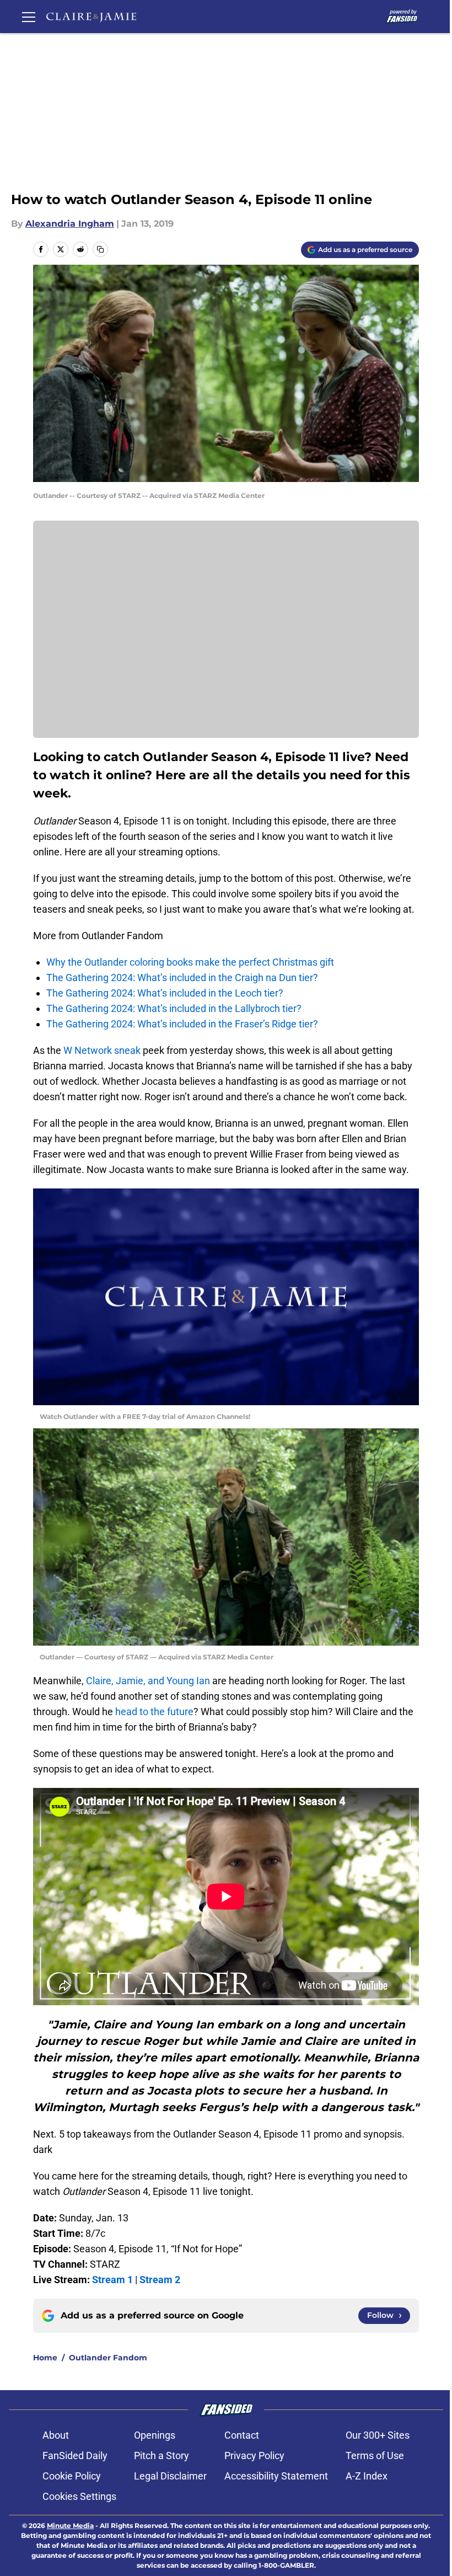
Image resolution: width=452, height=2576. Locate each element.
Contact (242, 2435)
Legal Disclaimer (170, 2476)
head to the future (154, 1712)
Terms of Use (375, 2455)
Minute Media (70, 2526)
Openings (155, 2435)
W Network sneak (103, 1050)
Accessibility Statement (276, 2476)
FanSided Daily (75, 2455)
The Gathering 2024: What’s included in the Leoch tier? (165, 993)
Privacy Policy (254, 2455)
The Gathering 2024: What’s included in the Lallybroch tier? (174, 1008)
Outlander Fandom (108, 2358)
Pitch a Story (162, 2455)
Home (45, 2358)
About (56, 2435)
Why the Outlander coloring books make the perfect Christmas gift (190, 962)
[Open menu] (29, 17)
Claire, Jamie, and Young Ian (148, 1681)
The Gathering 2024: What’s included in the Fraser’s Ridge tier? (182, 1024)
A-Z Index (367, 2476)
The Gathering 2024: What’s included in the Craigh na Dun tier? (182, 978)
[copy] (100, 249)
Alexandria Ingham (70, 224)
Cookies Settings (79, 2496)
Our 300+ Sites (378, 2435)
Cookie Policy (72, 2476)
